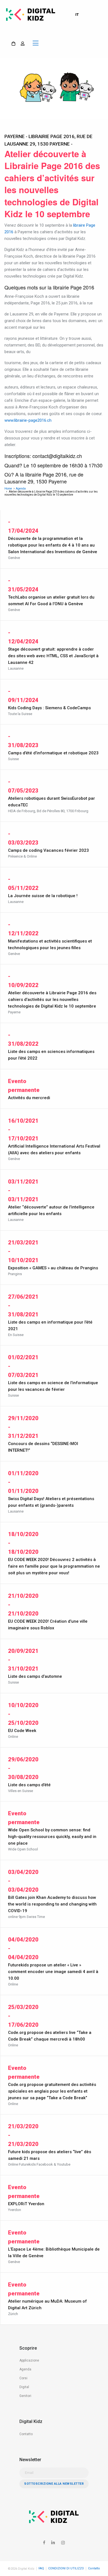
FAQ (41, 2568)
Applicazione (29, 2360)
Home (8, 489)
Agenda (21, 489)
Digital (24, 2387)
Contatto (26, 2434)
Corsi (23, 2378)
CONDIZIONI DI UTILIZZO (66, 2568)
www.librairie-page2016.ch (28, 420)
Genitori (25, 2396)
